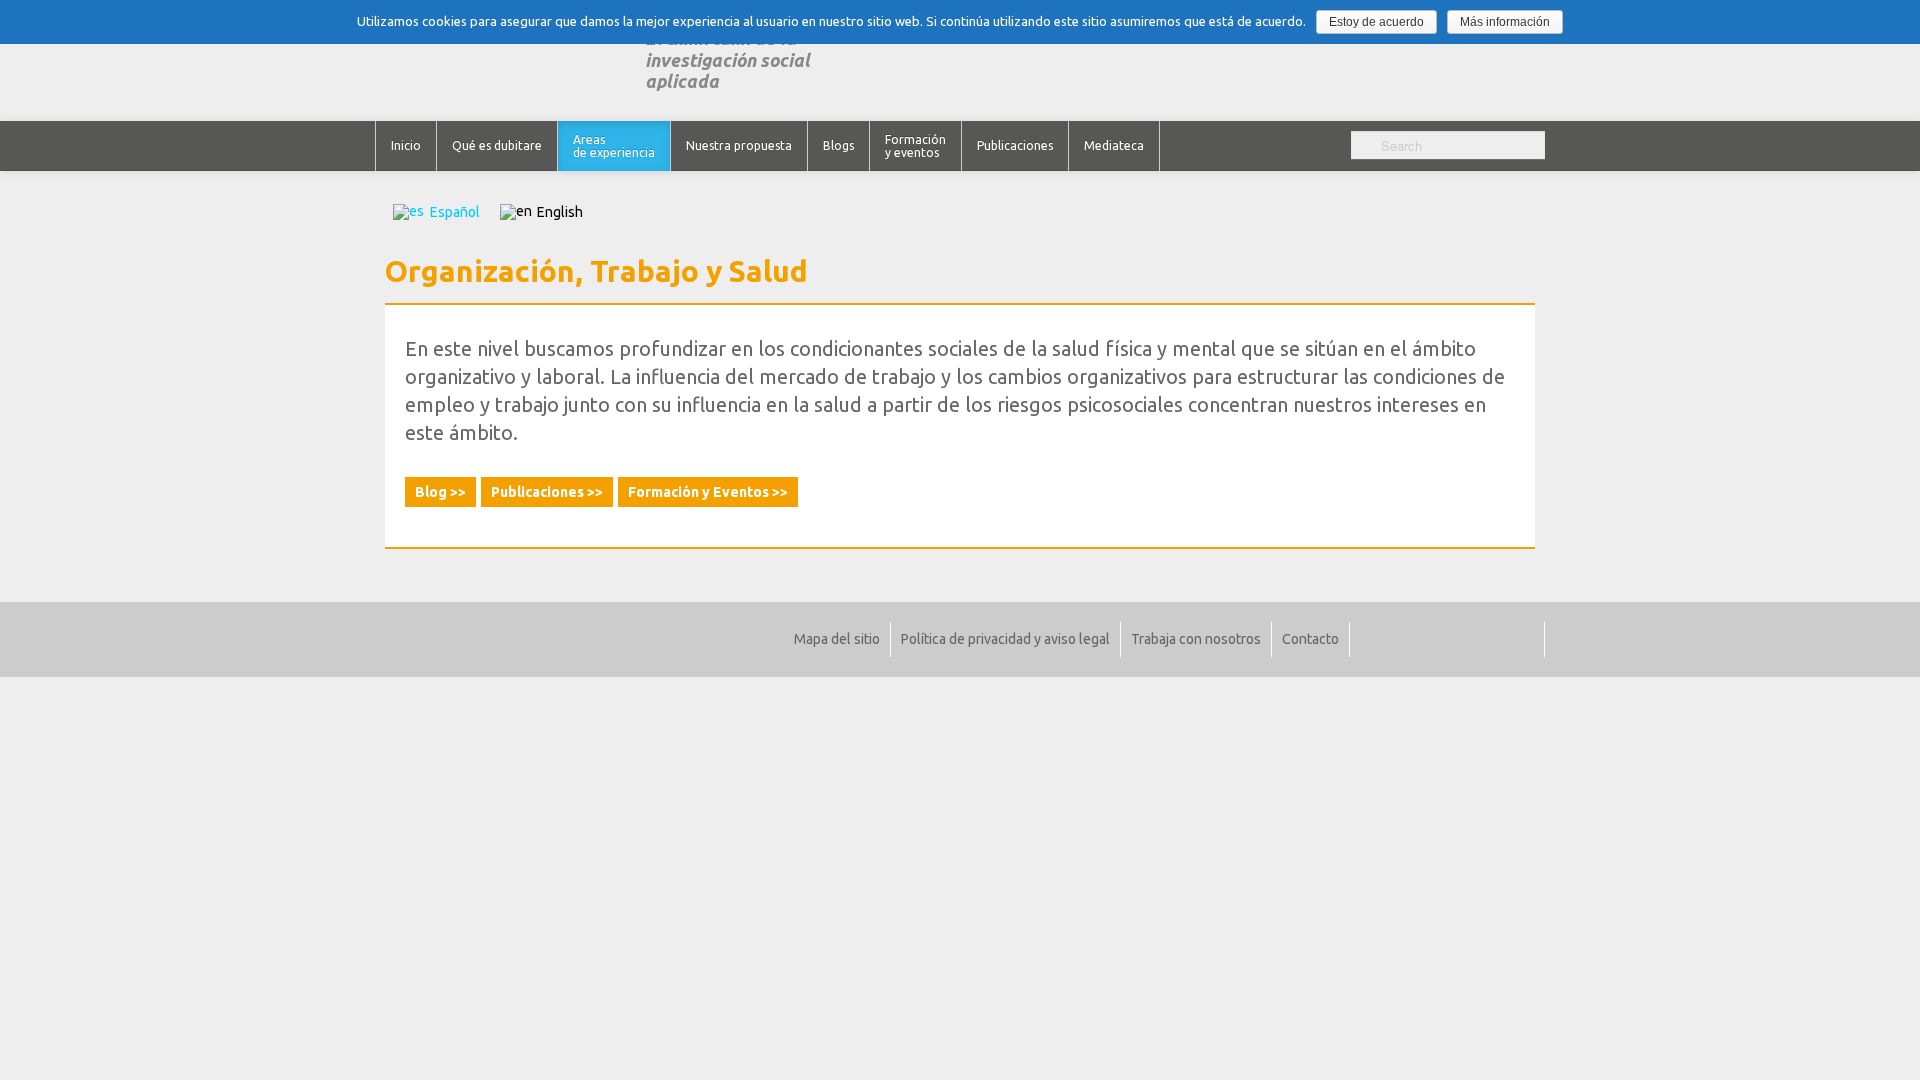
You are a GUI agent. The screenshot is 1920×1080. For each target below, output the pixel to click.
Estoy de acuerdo (1376, 22)
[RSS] (1521, 639)
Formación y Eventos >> (708, 492)
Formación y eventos (915, 146)
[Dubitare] (510, 60)
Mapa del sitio (837, 639)
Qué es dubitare (497, 145)
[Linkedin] (1434, 639)
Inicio (406, 145)
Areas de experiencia (614, 146)
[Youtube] (1492, 639)
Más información (1505, 22)
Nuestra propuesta (739, 145)
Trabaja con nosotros (1196, 639)
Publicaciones (1015, 145)
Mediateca (1114, 145)
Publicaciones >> (547, 492)
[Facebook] (1405, 639)
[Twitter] (1376, 639)
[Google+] (1463, 639)
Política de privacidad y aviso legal (1005, 639)
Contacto (1310, 639)
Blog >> (440, 492)
